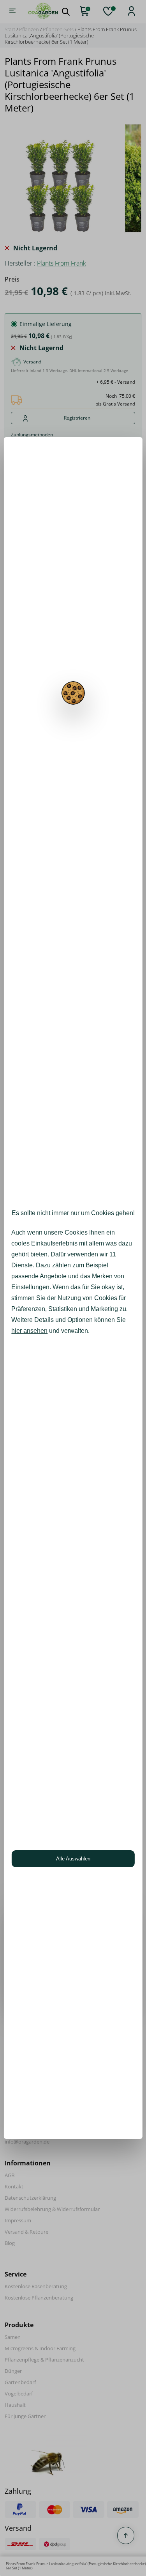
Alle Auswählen (73, 1859)
